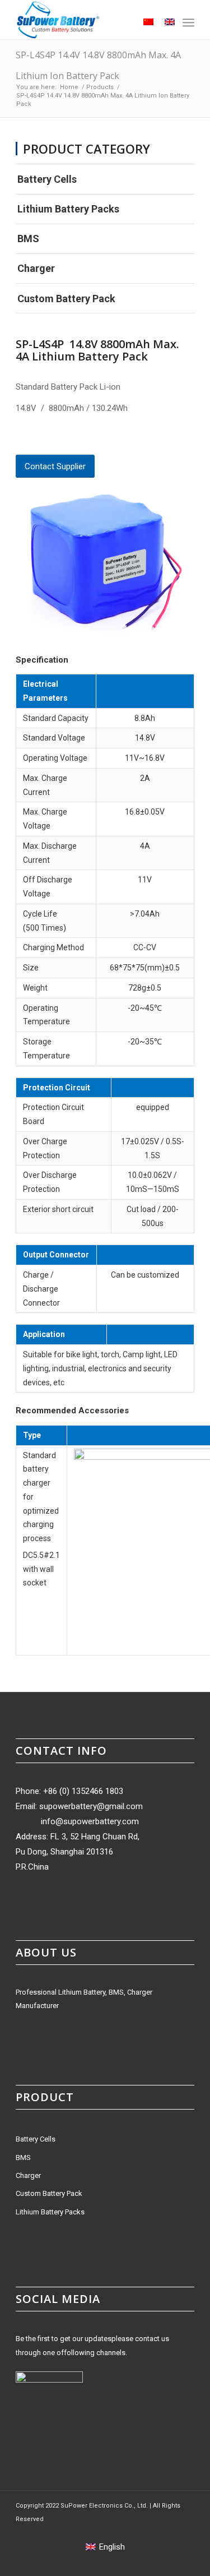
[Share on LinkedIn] (77, 438)
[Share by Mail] (96, 438)
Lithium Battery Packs (68, 209)
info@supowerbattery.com (90, 1821)
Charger (36, 268)
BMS (28, 239)
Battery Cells (47, 179)
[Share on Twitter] (39, 438)
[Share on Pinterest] (58, 438)
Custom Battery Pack (66, 299)
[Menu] (188, 22)
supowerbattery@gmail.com (91, 1806)
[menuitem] (121, 22)
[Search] (121, 22)
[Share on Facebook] (20, 438)
